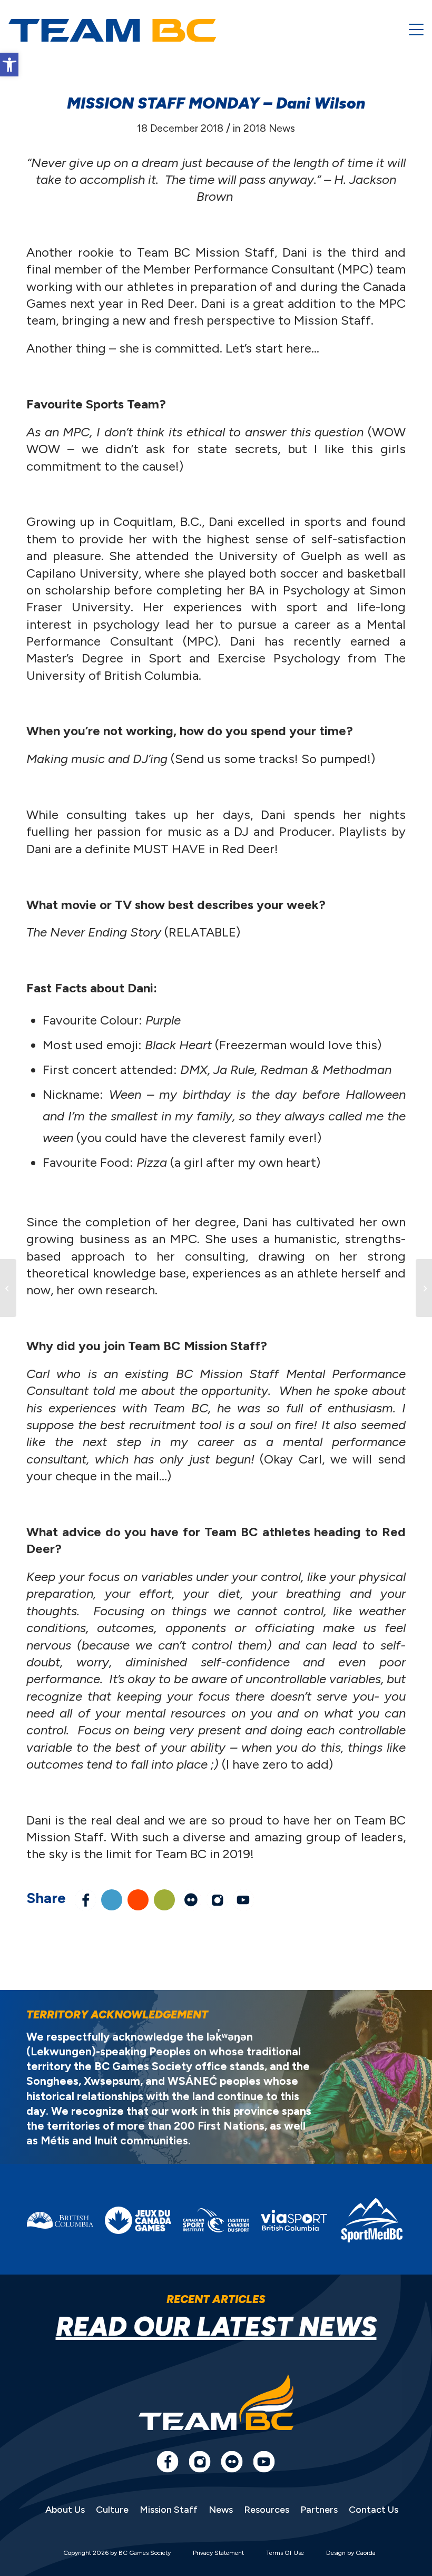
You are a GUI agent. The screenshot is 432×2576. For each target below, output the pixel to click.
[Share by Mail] (164, 1900)
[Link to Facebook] (168, 2462)
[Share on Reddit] (138, 1900)
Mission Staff (169, 2510)
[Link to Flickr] (191, 1900)
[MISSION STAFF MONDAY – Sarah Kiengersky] (8, 1288)
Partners (319, 2510)
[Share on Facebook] (85, 1900)
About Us (65, 2510)
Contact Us (374, 2510)
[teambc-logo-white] (112, 31)
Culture (112, 2510)
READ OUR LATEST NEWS (216, 2326)
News (221, 2510)
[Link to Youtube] (243, 1900)
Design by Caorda (351, 2553)
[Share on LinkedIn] (112, 1900)
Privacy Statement (218, 2553)
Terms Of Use (285, 2553)
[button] (9, 65)
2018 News (269, 128)
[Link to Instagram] (217, 1900)
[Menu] (416, 30)
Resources (267, 2510)
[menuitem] (416, 30)
